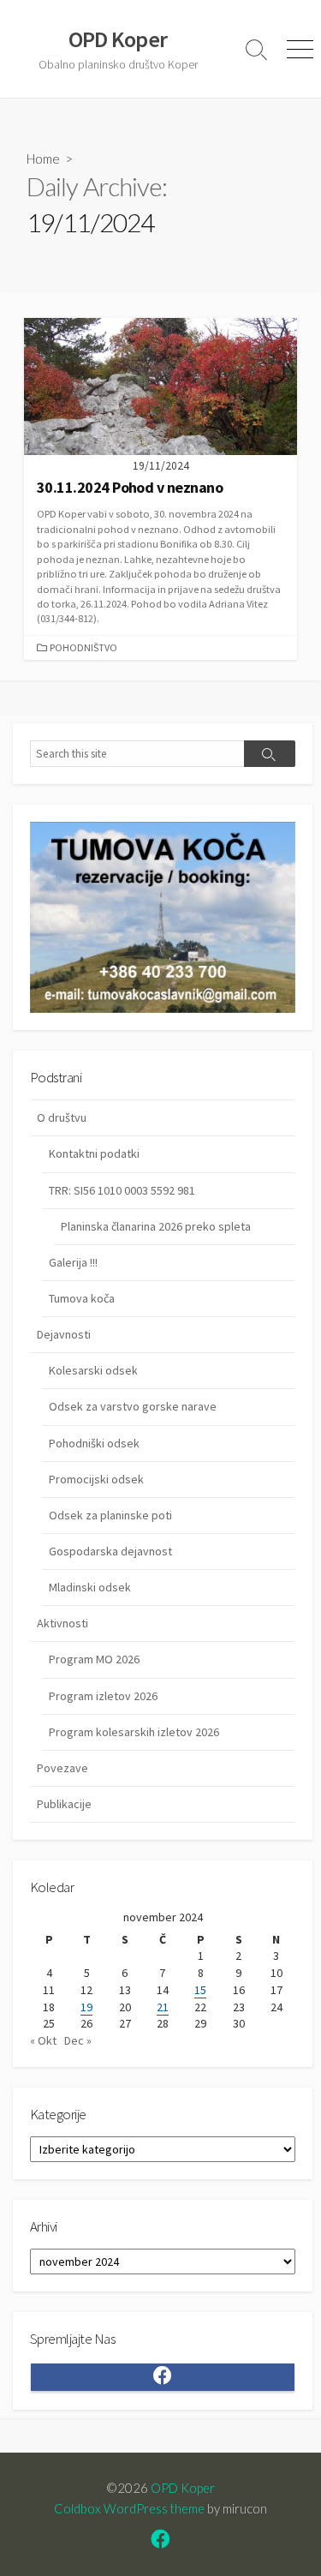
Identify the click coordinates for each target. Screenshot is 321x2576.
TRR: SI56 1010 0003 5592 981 (122, 1190)
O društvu (62, 1117)
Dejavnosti (64, 1334)
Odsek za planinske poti (110, 1515)
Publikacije (64, 1804)
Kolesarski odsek (93, 1370)
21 (163, 2007)
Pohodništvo (83, 647)
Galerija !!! (73, 1262)
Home (43, 159)
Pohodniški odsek (94, 1443)
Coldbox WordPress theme (129, 2508)
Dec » (78, 2040)
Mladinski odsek (90, 1587)
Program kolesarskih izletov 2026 (134, 1732)
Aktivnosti (62, 1623)
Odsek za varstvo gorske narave (133, 1406)
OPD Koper (183, 2488)
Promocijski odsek (96, 1479)
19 (86, 2007)
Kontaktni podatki (94, 1153)
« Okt (43, 2040)
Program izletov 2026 (103, 1696)
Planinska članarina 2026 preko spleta (156, 1226)
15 (200, 1990)
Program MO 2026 (94, 1659)
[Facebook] (160, 2541)
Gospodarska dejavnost (110, 1551)
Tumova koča (82, 1298)
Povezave (62, 1768)
